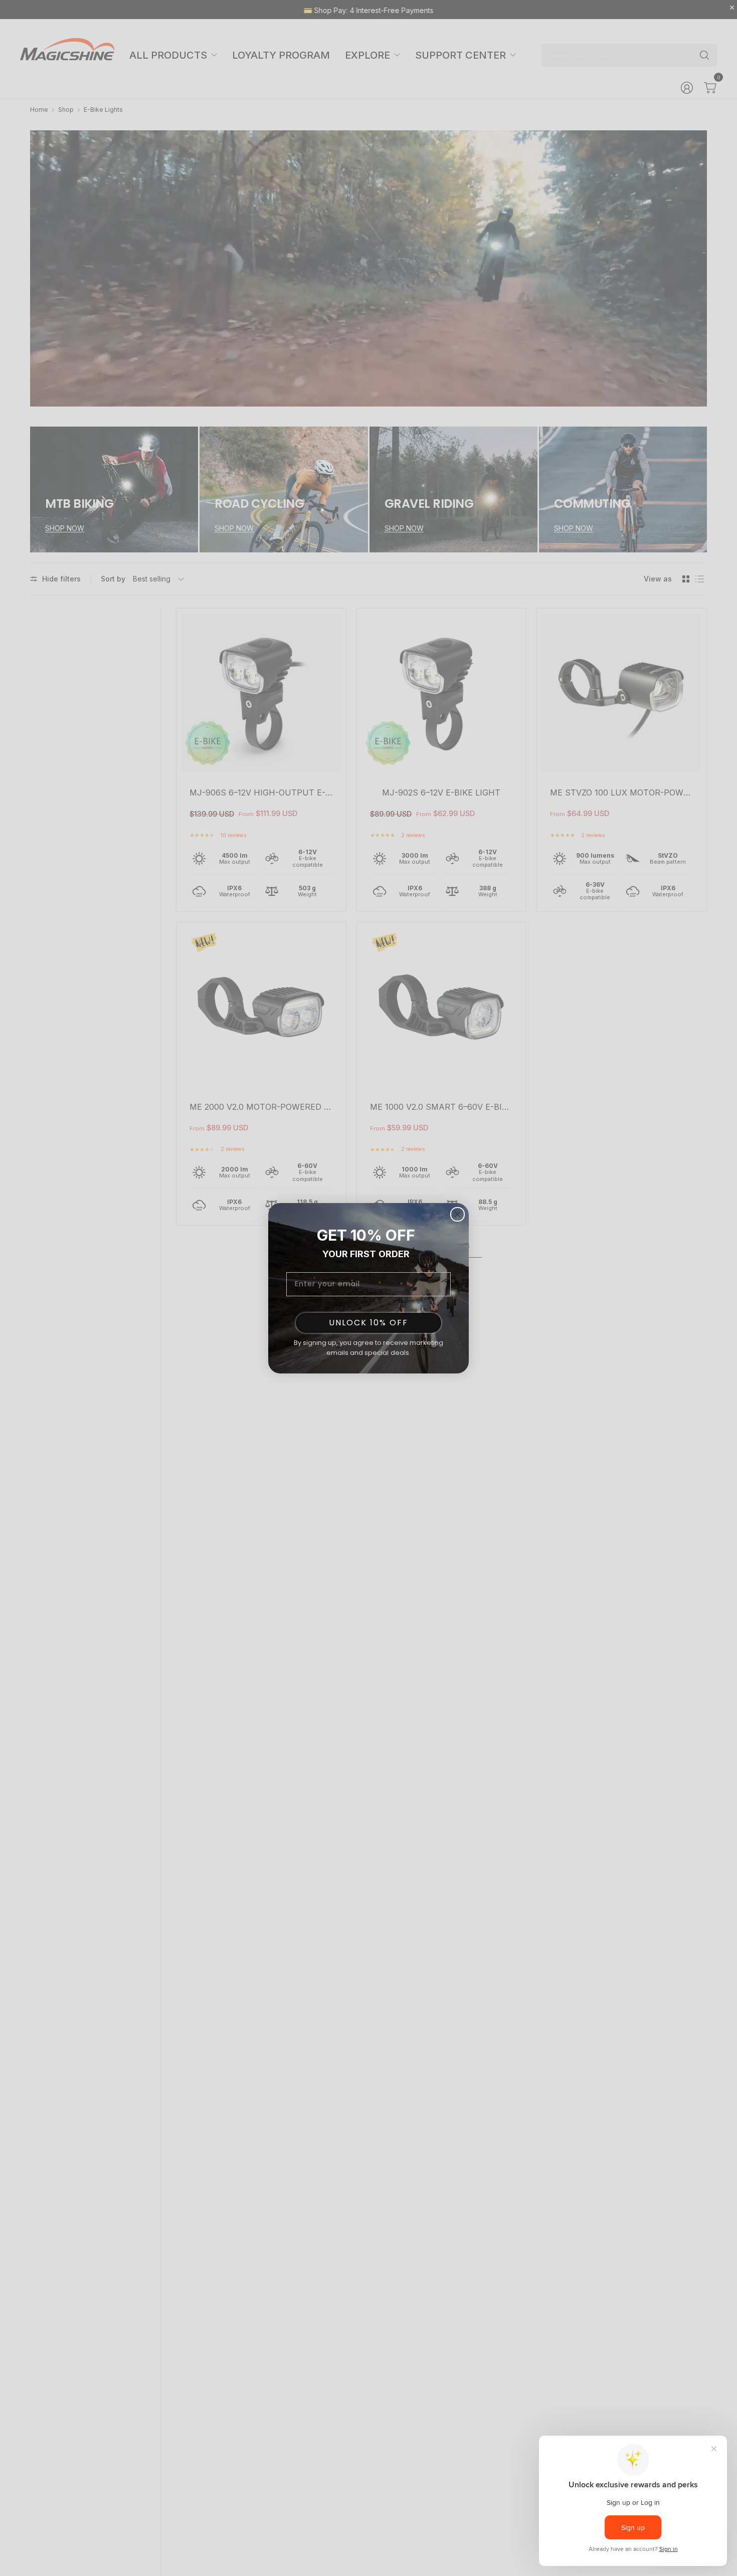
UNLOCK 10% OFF (368, 1323)
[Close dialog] (457, 1214)
